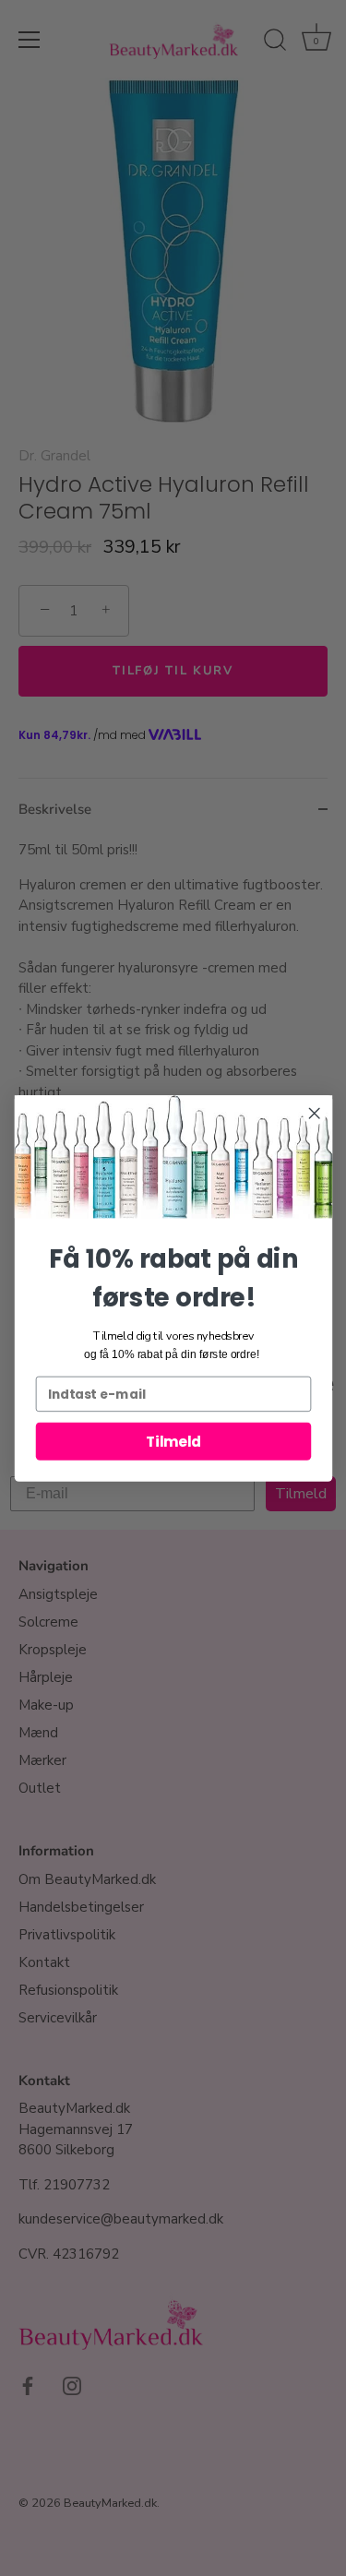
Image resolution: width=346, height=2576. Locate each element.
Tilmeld (173, 1441)
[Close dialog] (314, 1113)
